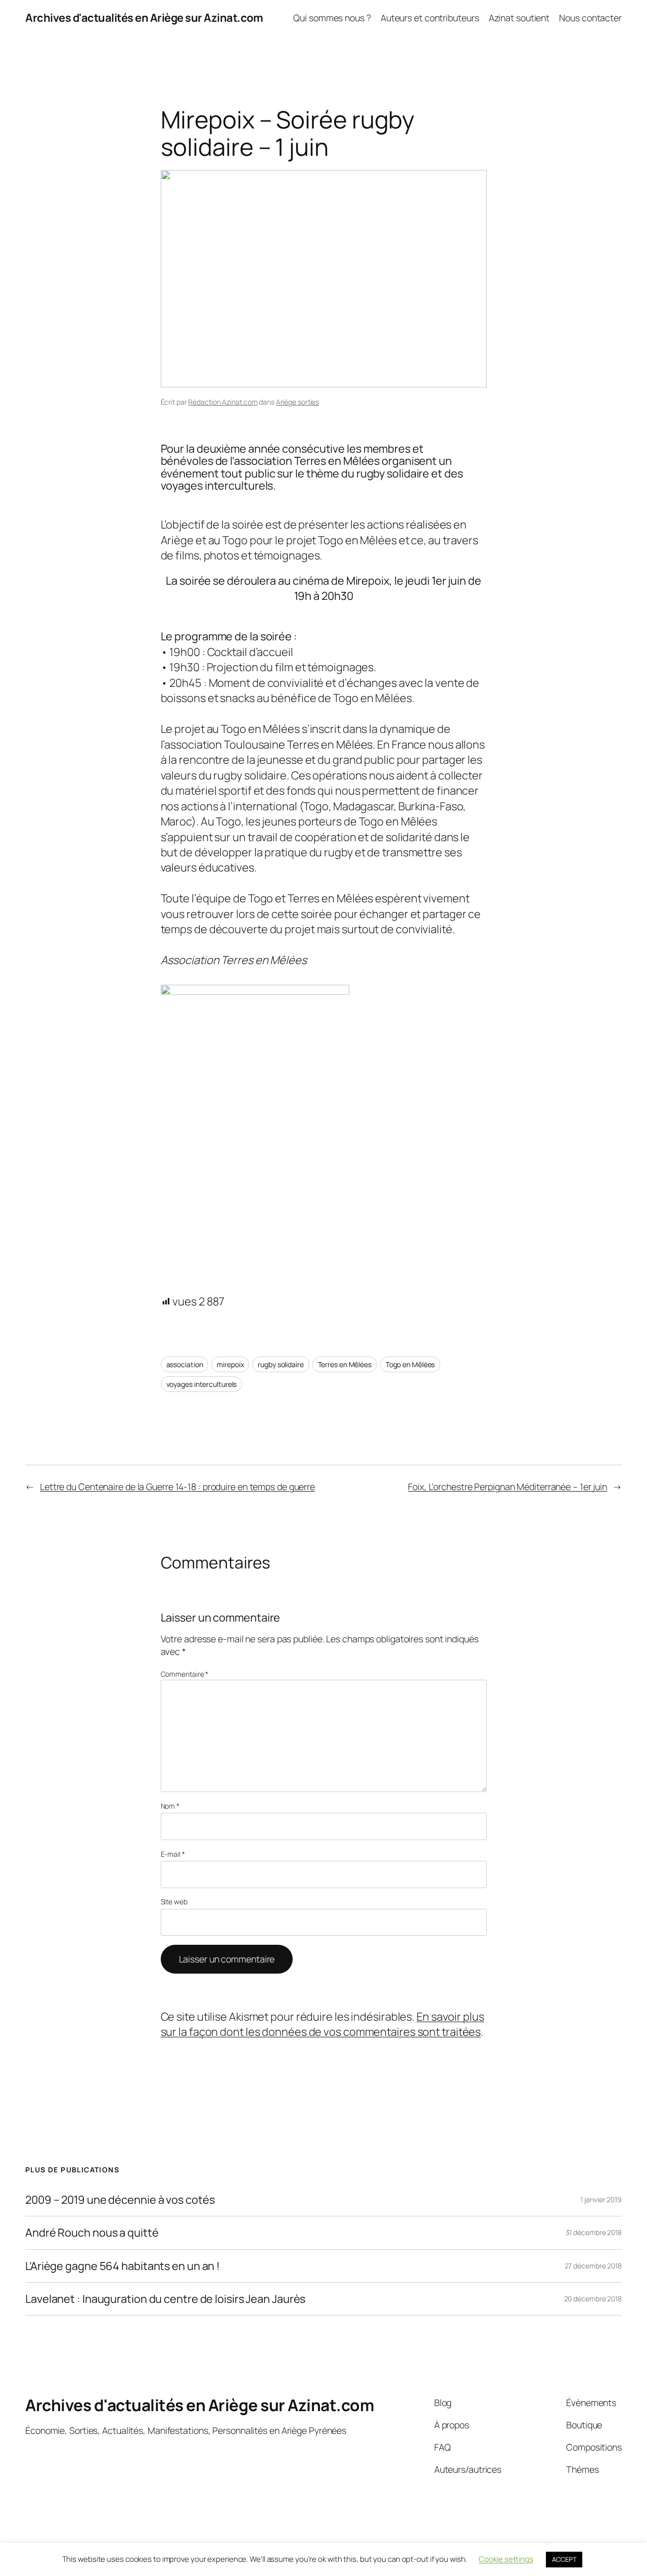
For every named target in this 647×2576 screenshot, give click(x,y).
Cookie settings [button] (506, 2559)
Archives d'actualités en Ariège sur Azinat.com (144, 18)
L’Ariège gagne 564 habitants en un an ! (123, 2266)
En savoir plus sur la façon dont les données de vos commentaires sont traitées (322, 2024)
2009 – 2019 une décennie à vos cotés (120, 2200)
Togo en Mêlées (410, 1364)
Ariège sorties (298, 402)
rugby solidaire (281, 1364)
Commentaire (185, 1674)
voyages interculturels (202, 1384)
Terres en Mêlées (345, 1364)
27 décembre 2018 (593, 2266)
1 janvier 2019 (601, 2199)
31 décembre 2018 (594, 2232)
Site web (174, 1902)
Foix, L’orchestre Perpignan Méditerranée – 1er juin (507, 1487)
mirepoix (230, 1364)
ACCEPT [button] (564, 2559)
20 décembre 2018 (593, 2299)
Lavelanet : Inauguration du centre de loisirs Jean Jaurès (165, 2299)
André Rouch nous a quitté (92, 2233)
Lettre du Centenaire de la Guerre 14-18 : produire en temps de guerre (177, 1487)
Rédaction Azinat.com (223, 402)
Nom (170, 1806)
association (185, 1364)
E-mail (173, 1854)
